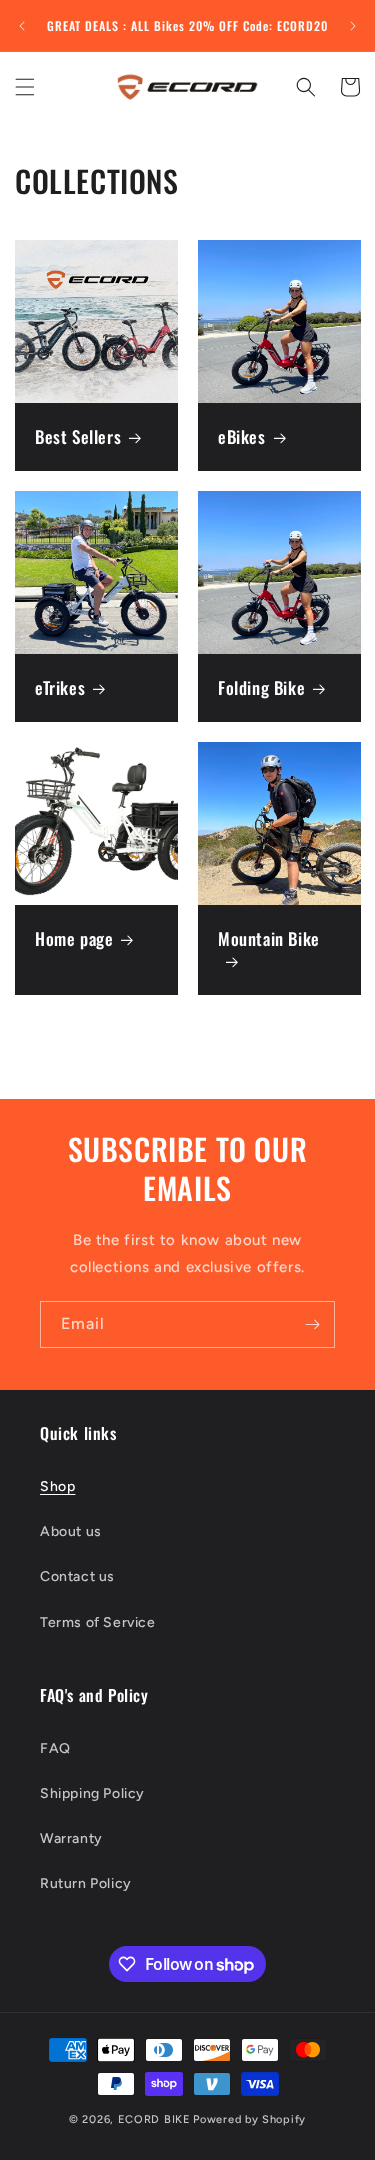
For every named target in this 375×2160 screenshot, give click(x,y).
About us (71, 1531)
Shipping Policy (92, 1793)
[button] (25, 87)
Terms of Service (98, 1622)
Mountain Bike (269, 938)
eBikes (242, 437)
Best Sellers (78, 437)
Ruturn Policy (86, 1883)
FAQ (55, 1748)
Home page (74, 938)
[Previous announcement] (22, 26)
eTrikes (60, 687)
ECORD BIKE (154, 2119)
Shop (57, 1486)
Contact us (77, 1576)
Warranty (71, 1838)
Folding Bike (261, 687)
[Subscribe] (312, 1324)
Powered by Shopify (249, 2119)
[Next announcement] (353, 26)
